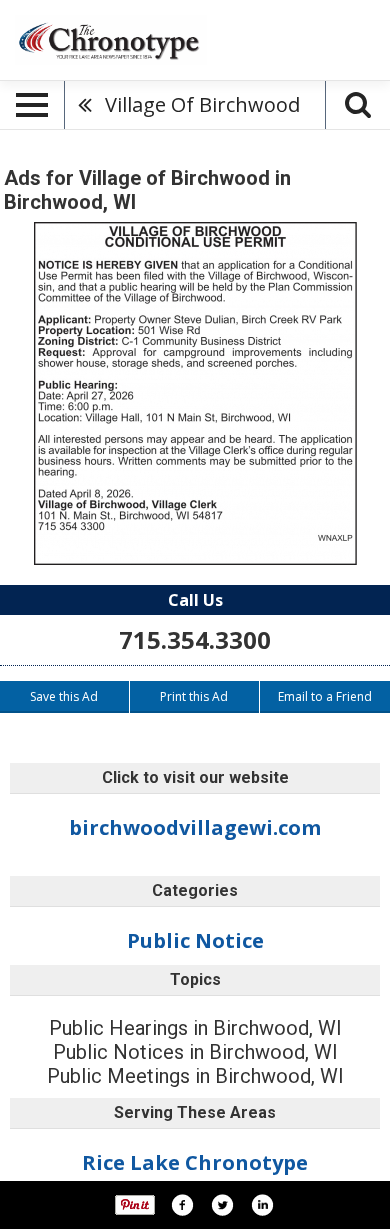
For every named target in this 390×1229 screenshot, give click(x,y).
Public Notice (195, 940)
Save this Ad (64, 696)
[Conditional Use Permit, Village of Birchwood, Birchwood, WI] (195, 393)
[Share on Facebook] (182, 1205)
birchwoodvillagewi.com (195, 827)
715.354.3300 (195, 639)
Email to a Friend (325, 696)
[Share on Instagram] (262, 1205)
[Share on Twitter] (222, 1205)
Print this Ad (194, 696)
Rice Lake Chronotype (195, 1162)
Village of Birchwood (202, 104)
